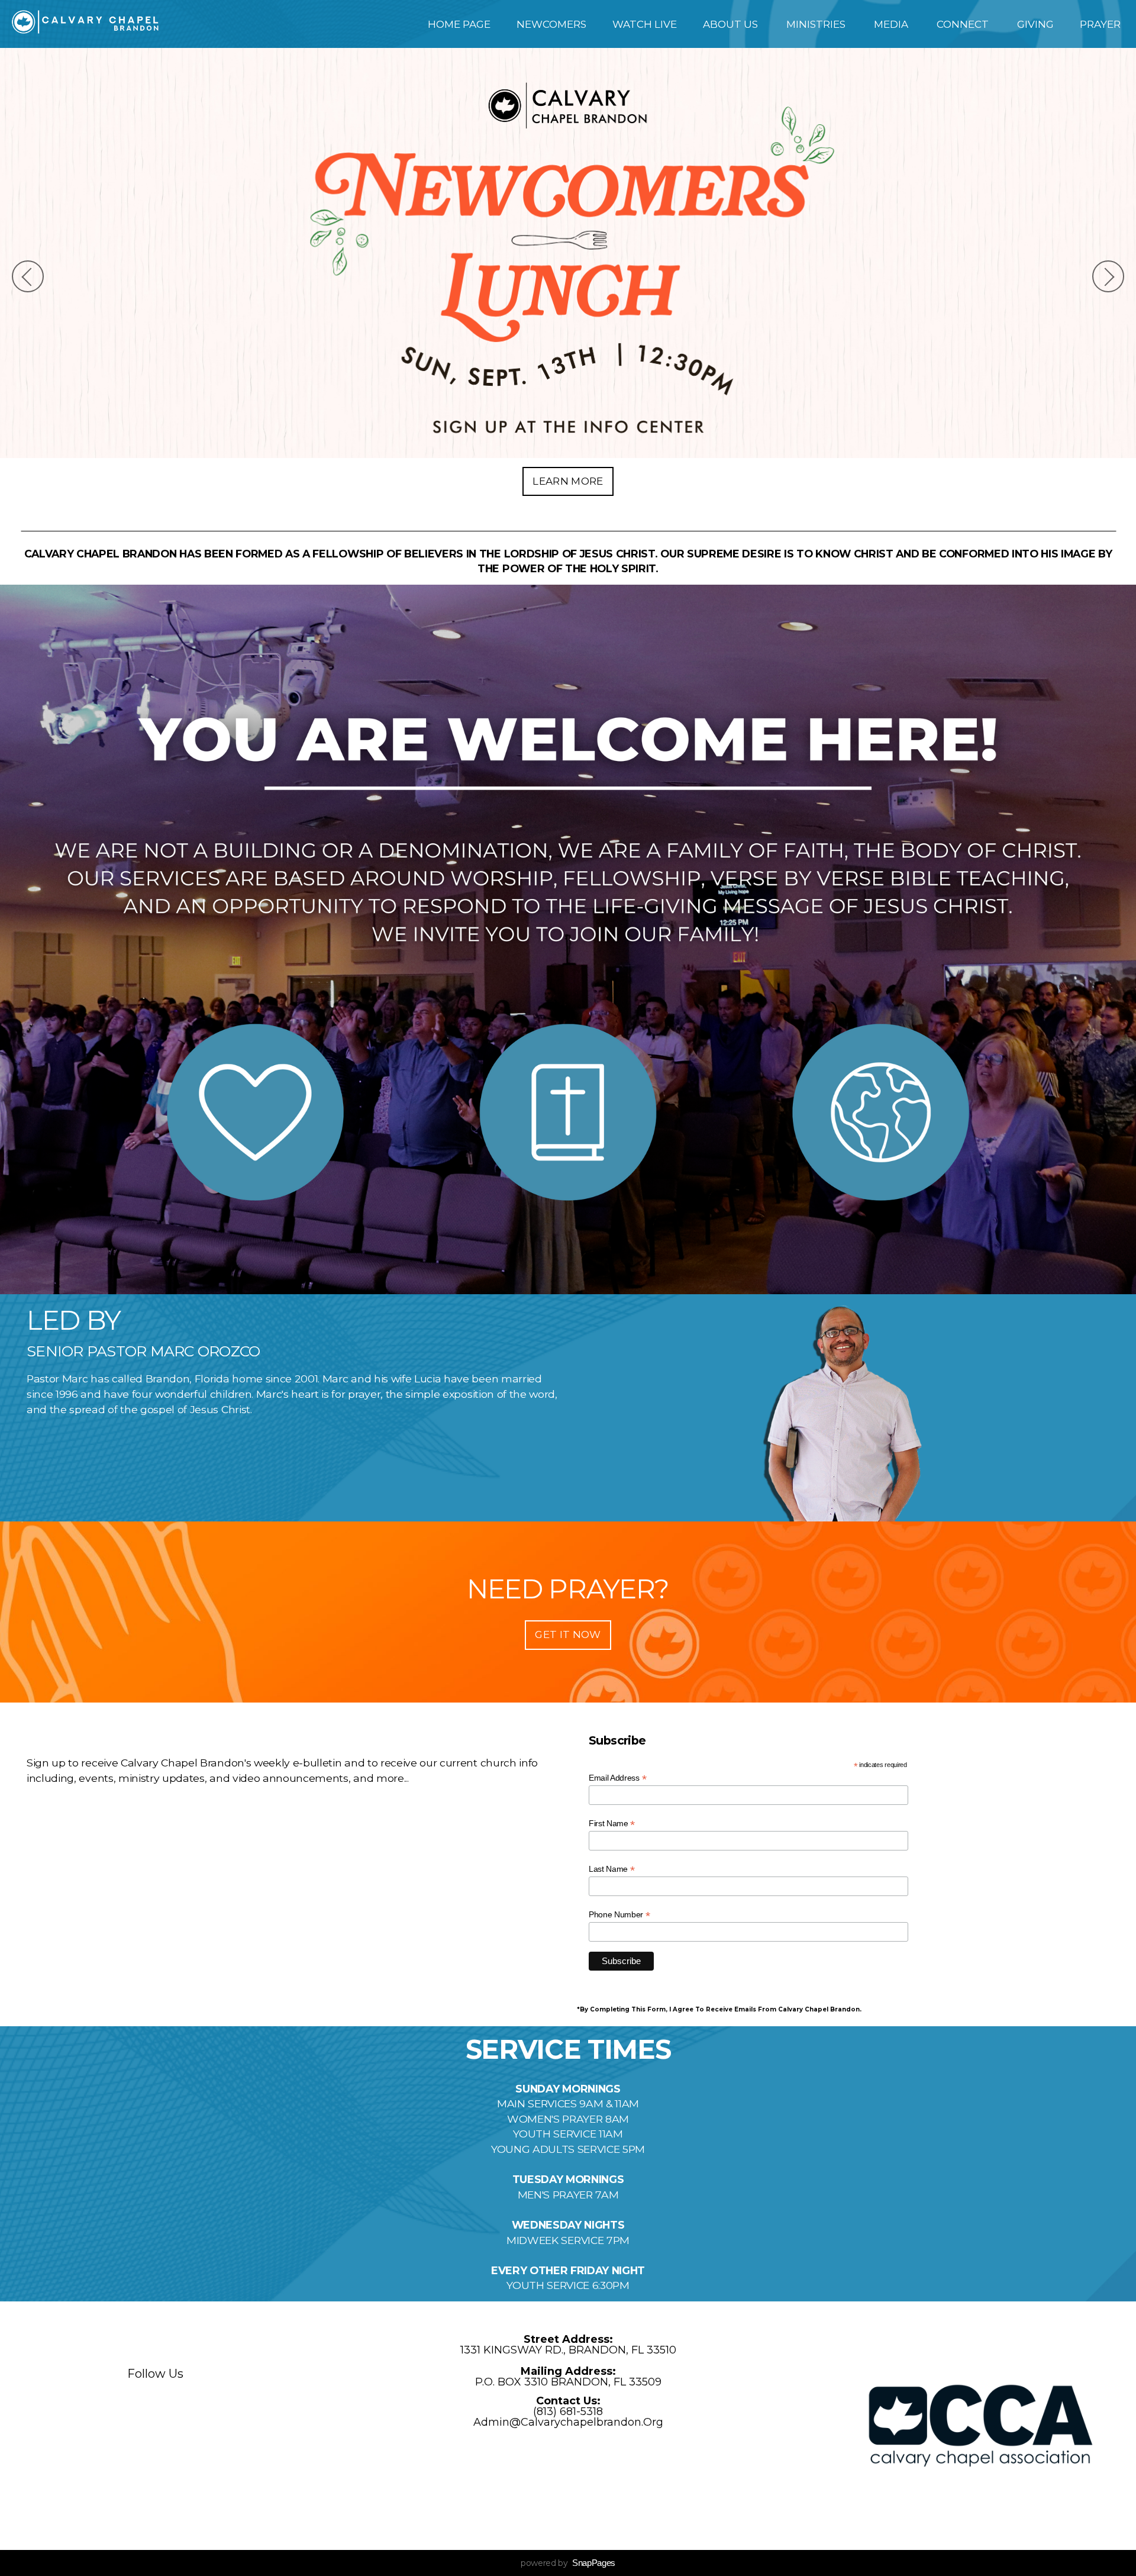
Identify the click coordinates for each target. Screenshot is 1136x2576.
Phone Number (619, 1915)
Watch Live (645, 24)
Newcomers (551, 24)
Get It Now (568, 1634)
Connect (964, 24)
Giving (1035, 24)
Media (892, 24)
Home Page (459, 24)
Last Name (612, 1869)
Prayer (1101, 24)
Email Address (617, 1778)
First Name (612, 1824)
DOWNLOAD (568, 481)
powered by (568, 2563)
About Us (732, 24)
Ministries (817, 24)
